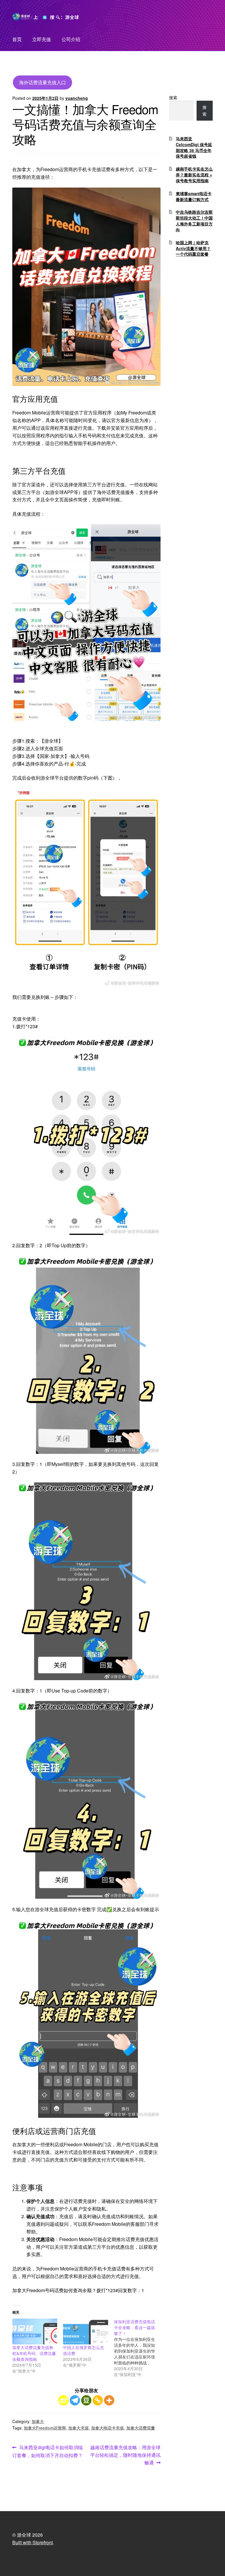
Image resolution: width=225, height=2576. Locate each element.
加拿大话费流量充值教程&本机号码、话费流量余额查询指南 (34, 2353)
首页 (17, 39)
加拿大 (38, 2421)
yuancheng (77, 98)
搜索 (173, 97)
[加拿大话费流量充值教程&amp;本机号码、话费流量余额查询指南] (35, 2331)
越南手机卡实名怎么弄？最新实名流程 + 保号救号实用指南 (194, 175)
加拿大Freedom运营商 (45, 2428)
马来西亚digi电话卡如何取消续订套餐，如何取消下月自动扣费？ (48, 2451)
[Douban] (86, 2400)
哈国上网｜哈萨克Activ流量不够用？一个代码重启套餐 (193, 248)
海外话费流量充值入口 (42, 82)
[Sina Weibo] (63, 2400)
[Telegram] (75, 2400)
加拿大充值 (79, 2428)
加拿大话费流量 (141, 2428)
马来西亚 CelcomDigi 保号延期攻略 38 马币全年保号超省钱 (194, 147)
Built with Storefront (33, 2542)
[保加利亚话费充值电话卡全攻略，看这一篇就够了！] (139, 2348)
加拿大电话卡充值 (108, 2428)
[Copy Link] (98, 2400)
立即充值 (42, 39)
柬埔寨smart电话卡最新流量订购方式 (194, 196)
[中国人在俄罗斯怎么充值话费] (85, 2331)
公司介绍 (71, 39)
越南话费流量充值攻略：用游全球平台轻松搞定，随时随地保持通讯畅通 (125, 2455)
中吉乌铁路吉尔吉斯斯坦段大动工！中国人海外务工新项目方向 (194, 221)
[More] (109, 2400)
